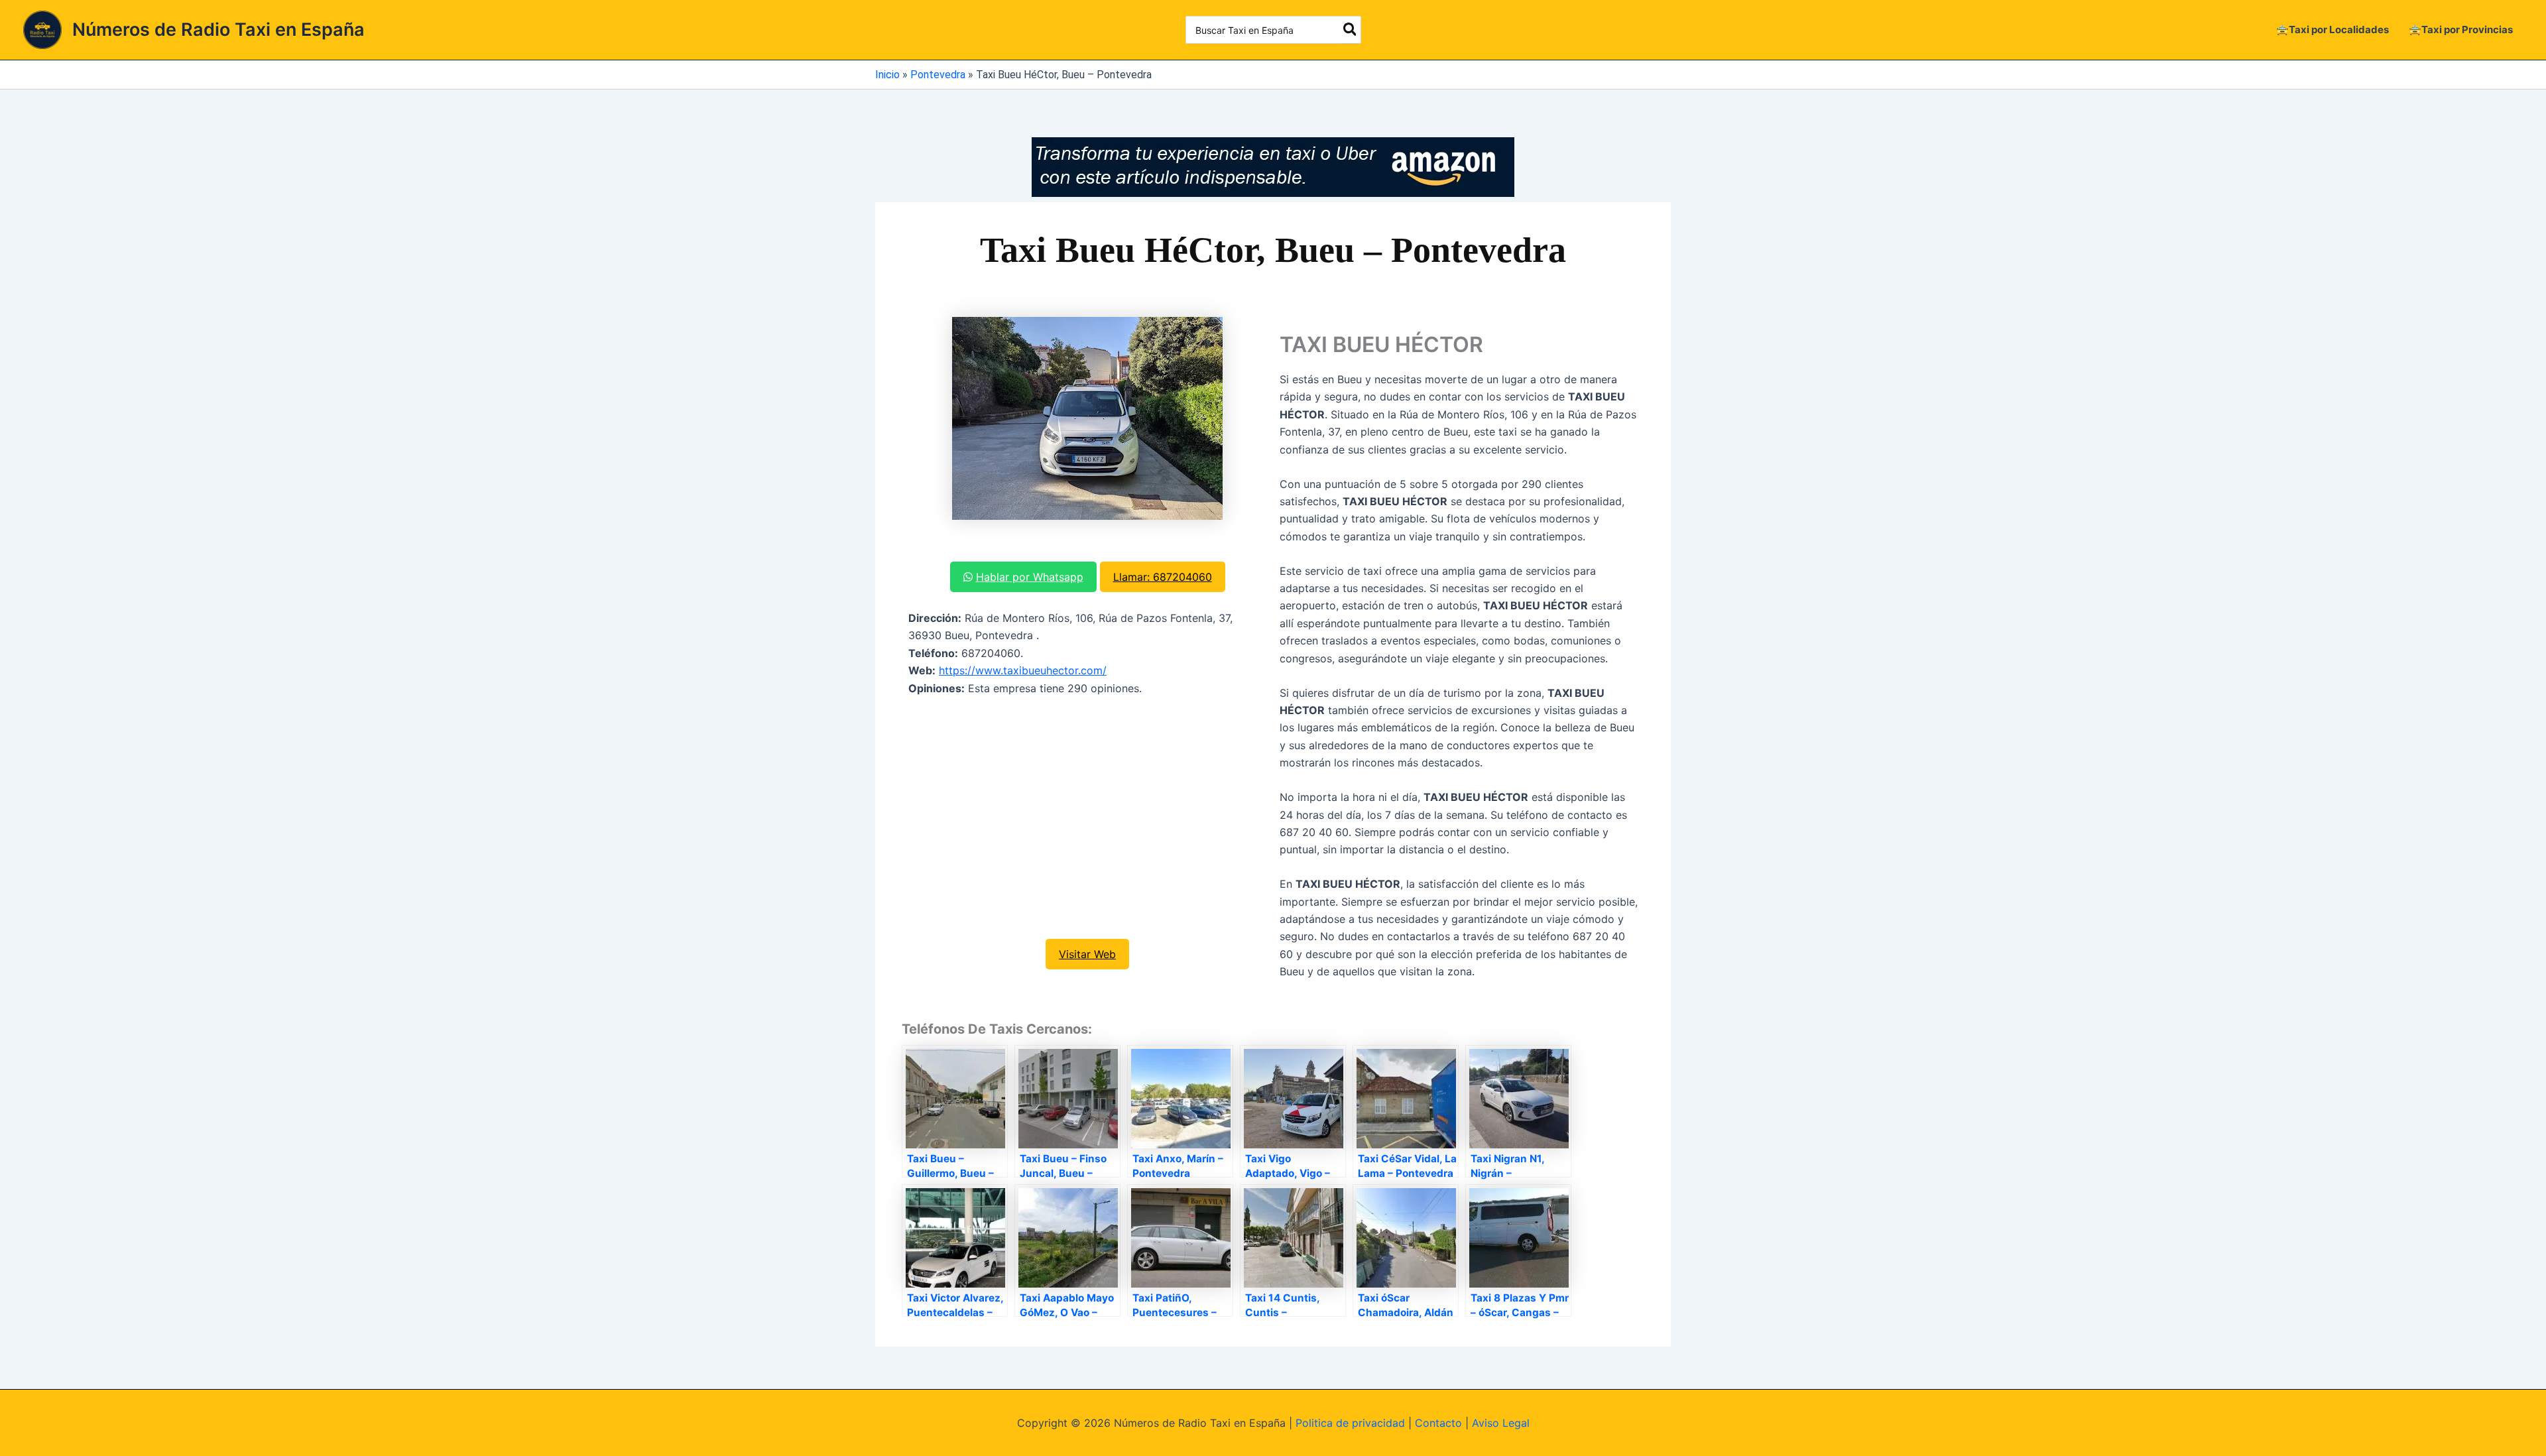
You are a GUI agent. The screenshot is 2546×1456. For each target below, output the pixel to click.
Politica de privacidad (1350, 1423)
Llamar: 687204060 (1163, 577)
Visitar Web (1087, 954)
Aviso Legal (1501, 1423)
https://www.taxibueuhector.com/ (1023, 670)
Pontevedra (938, 75)
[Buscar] (1351, 30)
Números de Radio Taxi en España (218, 30)
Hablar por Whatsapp (1030, 577)
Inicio (887, 75)
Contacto (1438, 1423)
